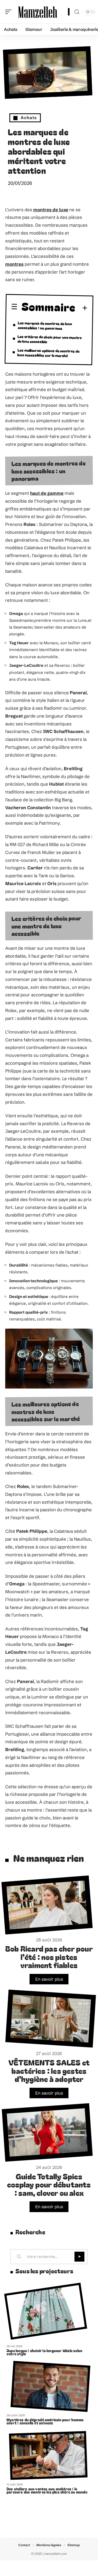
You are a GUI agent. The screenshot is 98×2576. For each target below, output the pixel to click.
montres (14, 264)
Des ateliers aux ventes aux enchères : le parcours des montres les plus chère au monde (47, 2490)
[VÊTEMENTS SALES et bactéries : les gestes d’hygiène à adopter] (51, 2019)
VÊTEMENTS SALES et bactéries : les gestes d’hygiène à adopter (49, 2070)
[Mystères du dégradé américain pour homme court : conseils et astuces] (50, 2386)
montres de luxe (51, 210)
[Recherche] (77, 12)
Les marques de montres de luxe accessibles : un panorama (45, 325)
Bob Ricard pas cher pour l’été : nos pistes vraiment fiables (49, 1957)
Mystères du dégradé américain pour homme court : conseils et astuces (45, 2421)
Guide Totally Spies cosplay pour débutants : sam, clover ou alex (49, 2184)
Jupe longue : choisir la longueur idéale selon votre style (44, 2352)
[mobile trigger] (10, 12)
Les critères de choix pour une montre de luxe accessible (50, 339)
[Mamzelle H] (38, 12)
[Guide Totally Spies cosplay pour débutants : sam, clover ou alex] (47, 2132)
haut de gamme (47, 493)
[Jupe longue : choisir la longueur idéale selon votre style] (46, 2311)
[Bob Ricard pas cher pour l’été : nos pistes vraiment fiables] (47, 1905)
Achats (29, 118)
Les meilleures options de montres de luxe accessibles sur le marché (48, 352)
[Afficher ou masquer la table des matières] (82, 308)
